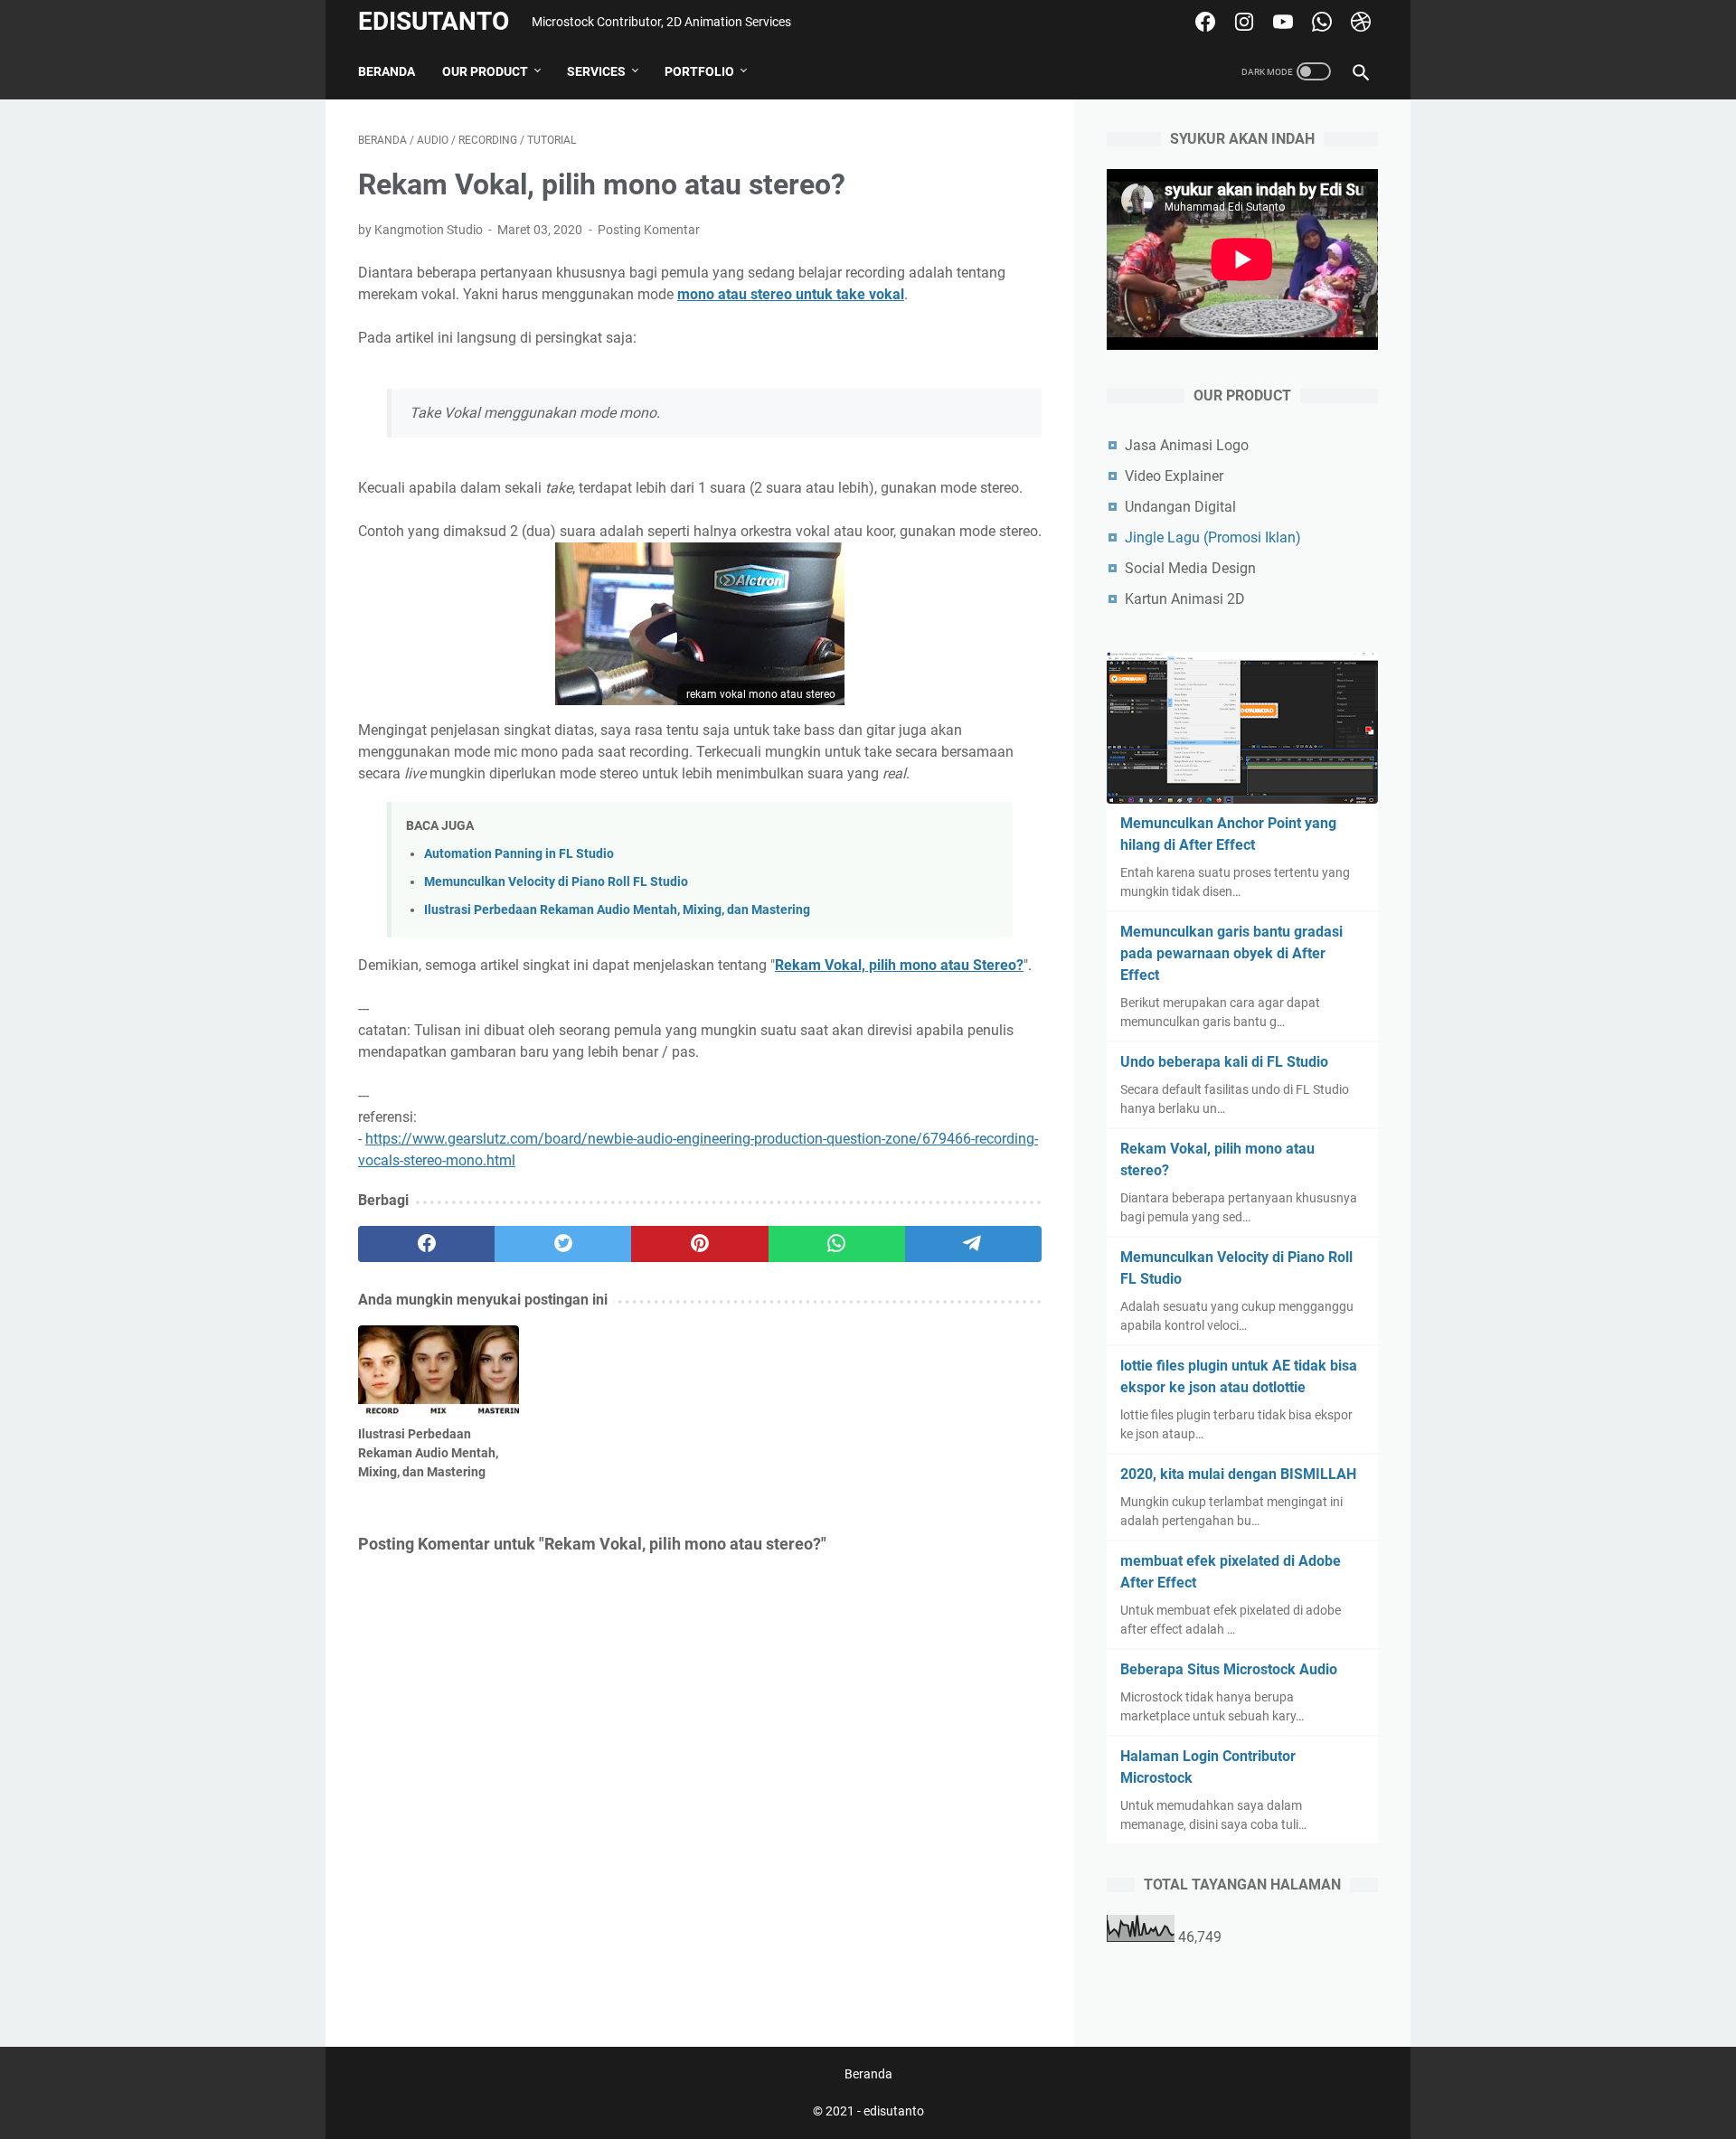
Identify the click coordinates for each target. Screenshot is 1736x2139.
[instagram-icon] (1242, 22)
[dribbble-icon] (1359, 22)
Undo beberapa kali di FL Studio (1224, 1062)
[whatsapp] (837, 1244)
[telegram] (973, 1244)
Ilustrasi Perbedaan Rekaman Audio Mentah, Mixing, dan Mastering (617, 910)
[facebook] (426, 1244)
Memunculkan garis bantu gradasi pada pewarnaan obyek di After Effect (1231, 953)
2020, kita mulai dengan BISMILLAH (1238, 1474)
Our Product (485, 71)
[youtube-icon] (1281, 22)
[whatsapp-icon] (1320, 22)
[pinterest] (699, 1244)
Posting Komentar (649, 230)
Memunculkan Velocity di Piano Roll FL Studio (556, 882)
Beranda (387, 71)
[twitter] (563, 1244)
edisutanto (434, 21)
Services (596, 71)
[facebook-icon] (1203, 22)
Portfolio (699, 71)
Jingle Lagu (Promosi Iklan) (1213, 537)
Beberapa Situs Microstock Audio (1229, 1669)
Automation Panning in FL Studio (519, 854)
